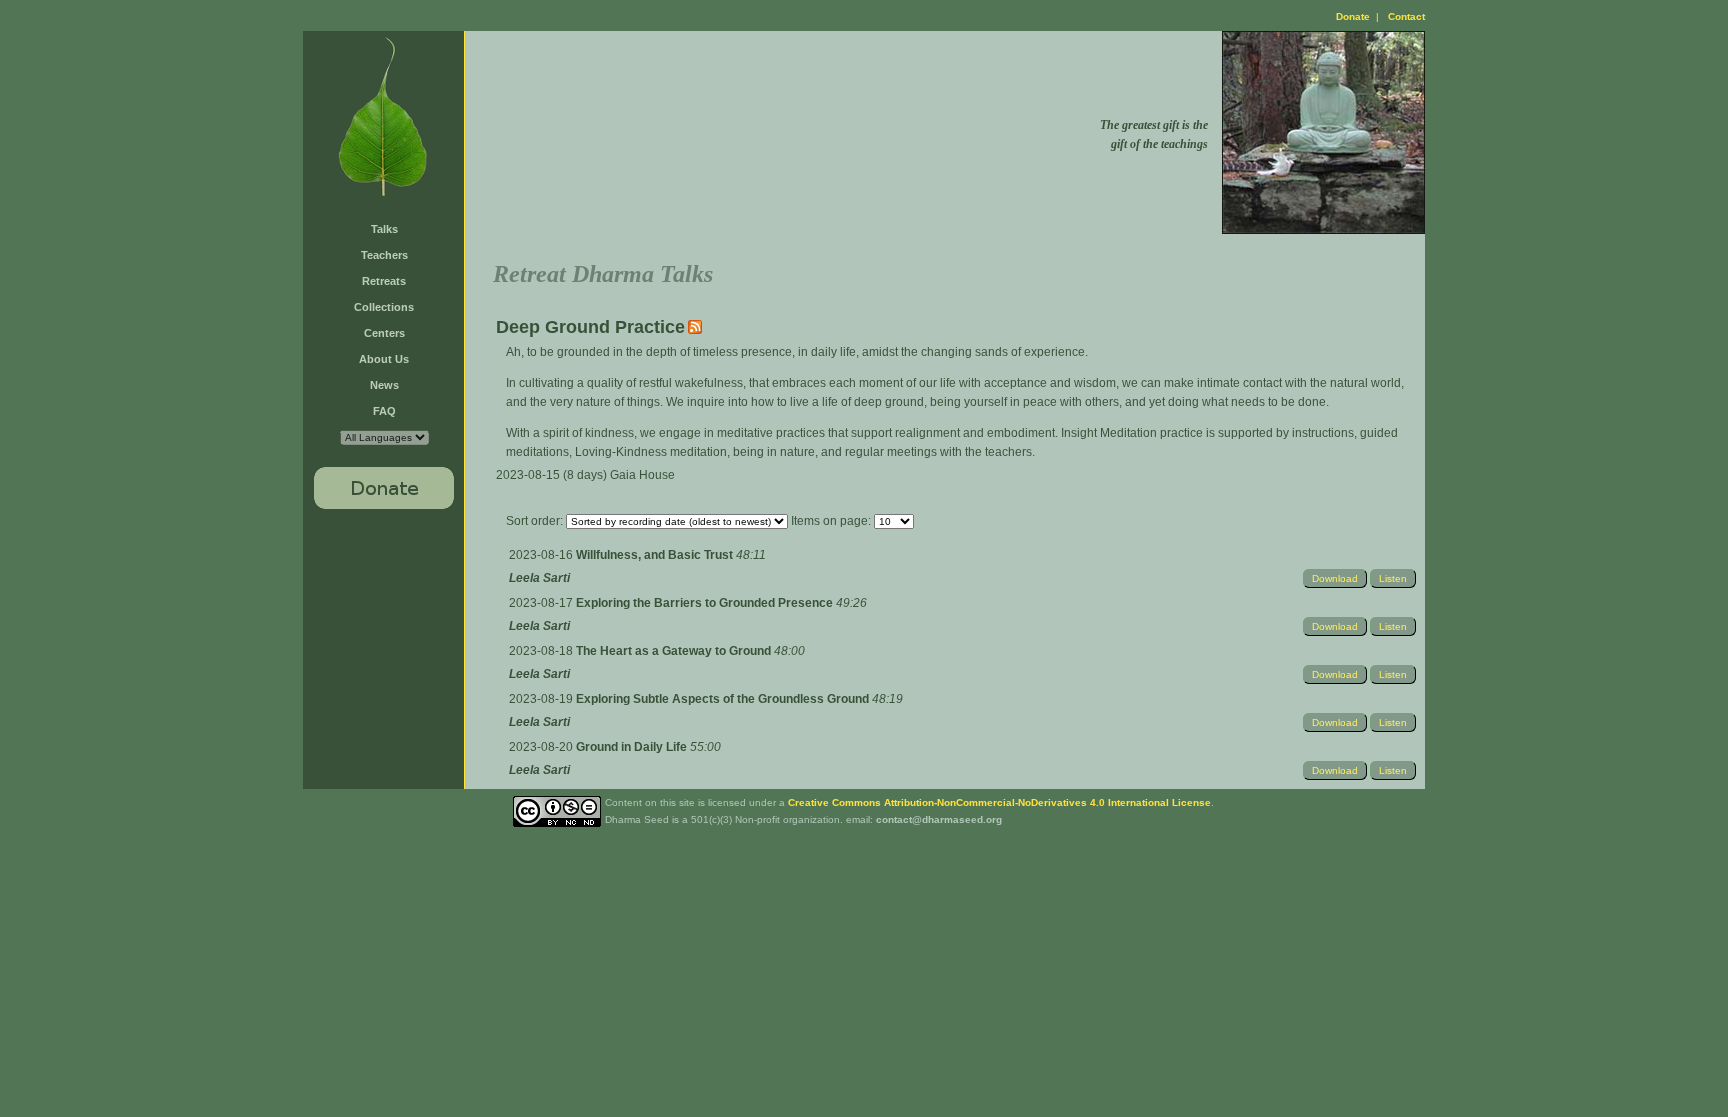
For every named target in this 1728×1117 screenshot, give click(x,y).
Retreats (384, 281)
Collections (384, 307)
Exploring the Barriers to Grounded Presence (706, 603)
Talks (384, 229)
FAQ (384, 411)
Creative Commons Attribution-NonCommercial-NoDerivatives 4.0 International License (999, 802)
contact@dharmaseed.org (939, 819)
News (384, 385)
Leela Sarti (539, 578)
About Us (384, 359)
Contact (1406, 16)
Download (1335, 578)
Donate (1353, 16)
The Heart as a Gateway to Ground (675, 651)
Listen (1393, 578)
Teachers (384, 255)
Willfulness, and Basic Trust (656, 555)
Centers (384, 333)
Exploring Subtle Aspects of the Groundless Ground (724, 699)
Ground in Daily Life (633, 747)
